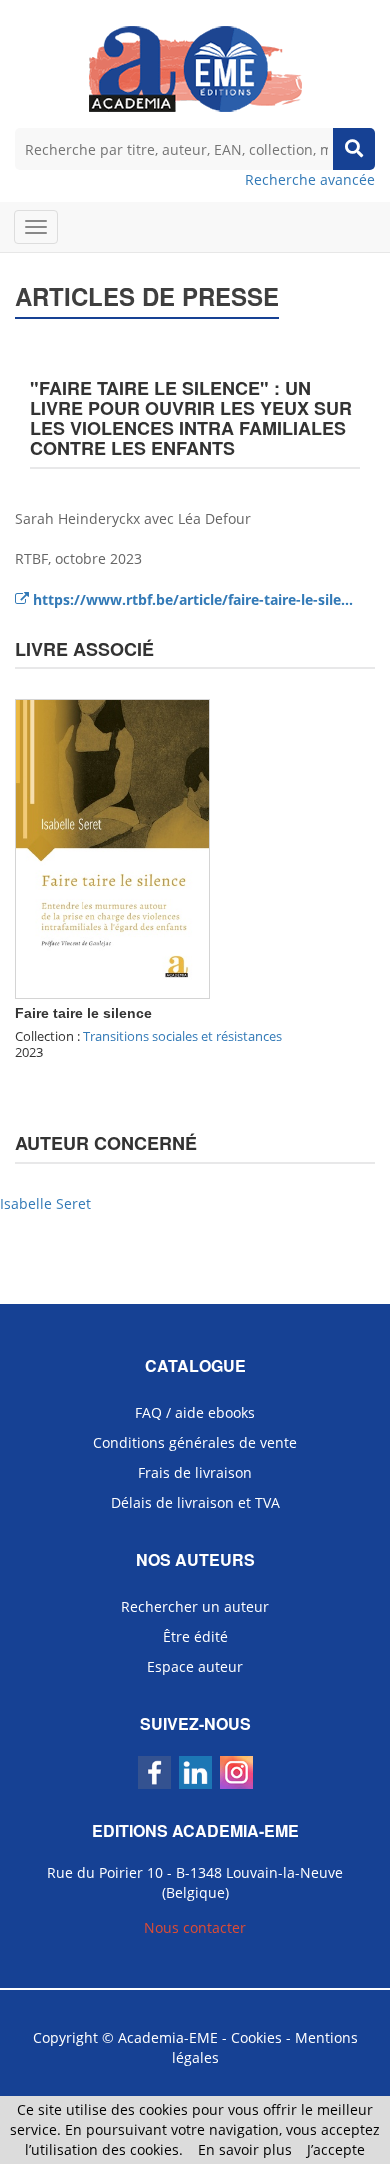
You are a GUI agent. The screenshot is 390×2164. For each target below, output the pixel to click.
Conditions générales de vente (195, 1442)
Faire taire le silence (83, 1013)
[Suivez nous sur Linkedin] (195, 1772)
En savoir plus (245, 2149)
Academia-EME (168, 2037)
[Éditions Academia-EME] (195, 67)
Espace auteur (195, 1666)
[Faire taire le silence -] (112, 847)
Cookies (256, 2037)
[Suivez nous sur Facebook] (154, 1772)
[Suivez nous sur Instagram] (236, 1772)
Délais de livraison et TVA (195, 1502)
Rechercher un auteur (195, 1606)
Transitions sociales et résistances (182, 1036)
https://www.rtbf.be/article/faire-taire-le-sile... (191, 599)
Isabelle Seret (45, 1203)
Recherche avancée (310, 179)
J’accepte (336, 2149)
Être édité (195, 1636)
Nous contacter (195, 1927)
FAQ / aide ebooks (195, 1412)
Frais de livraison (195, 1472)
